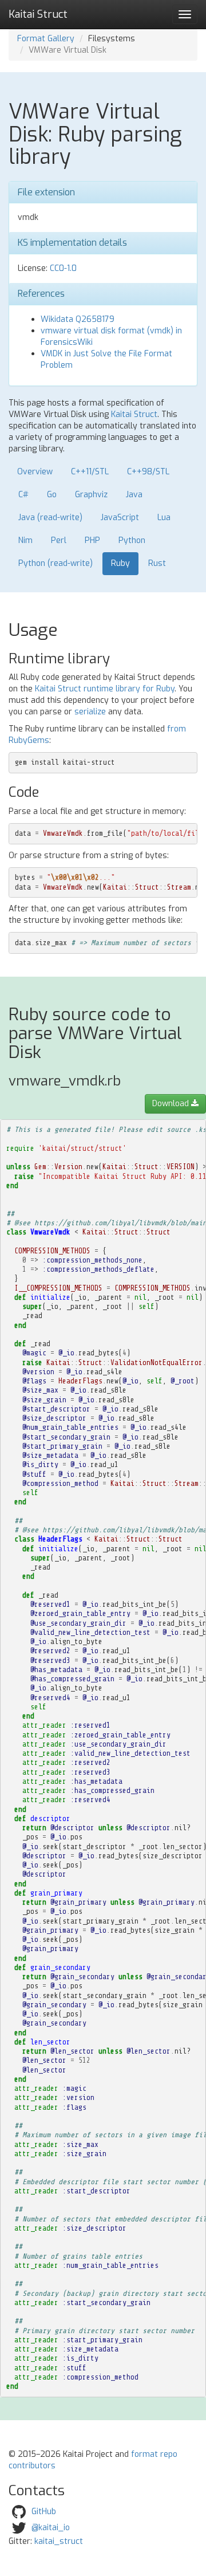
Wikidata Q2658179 (78, 319)
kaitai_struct (59, 2541)
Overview (35, 472)
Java (134, 495)
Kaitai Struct (134, 414)
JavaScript (120, 518)
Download (172, 1104)
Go (52, 495)
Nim (25, 540)
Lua (164, 518)
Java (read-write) (50, 518)
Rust (157, 563)
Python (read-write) (56, 563)
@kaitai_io (51, 2528)
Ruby (120, 563)
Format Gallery (46, 39)
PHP (92, 540)
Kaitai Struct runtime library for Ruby (105, 689)
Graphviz (91, 495)
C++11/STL (90, 472)
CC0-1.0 (63, 268)
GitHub (44, 2512)
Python (132, 540)
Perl (59, 540)
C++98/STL (148, 472)
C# (23, 495)
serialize (90, 712)
